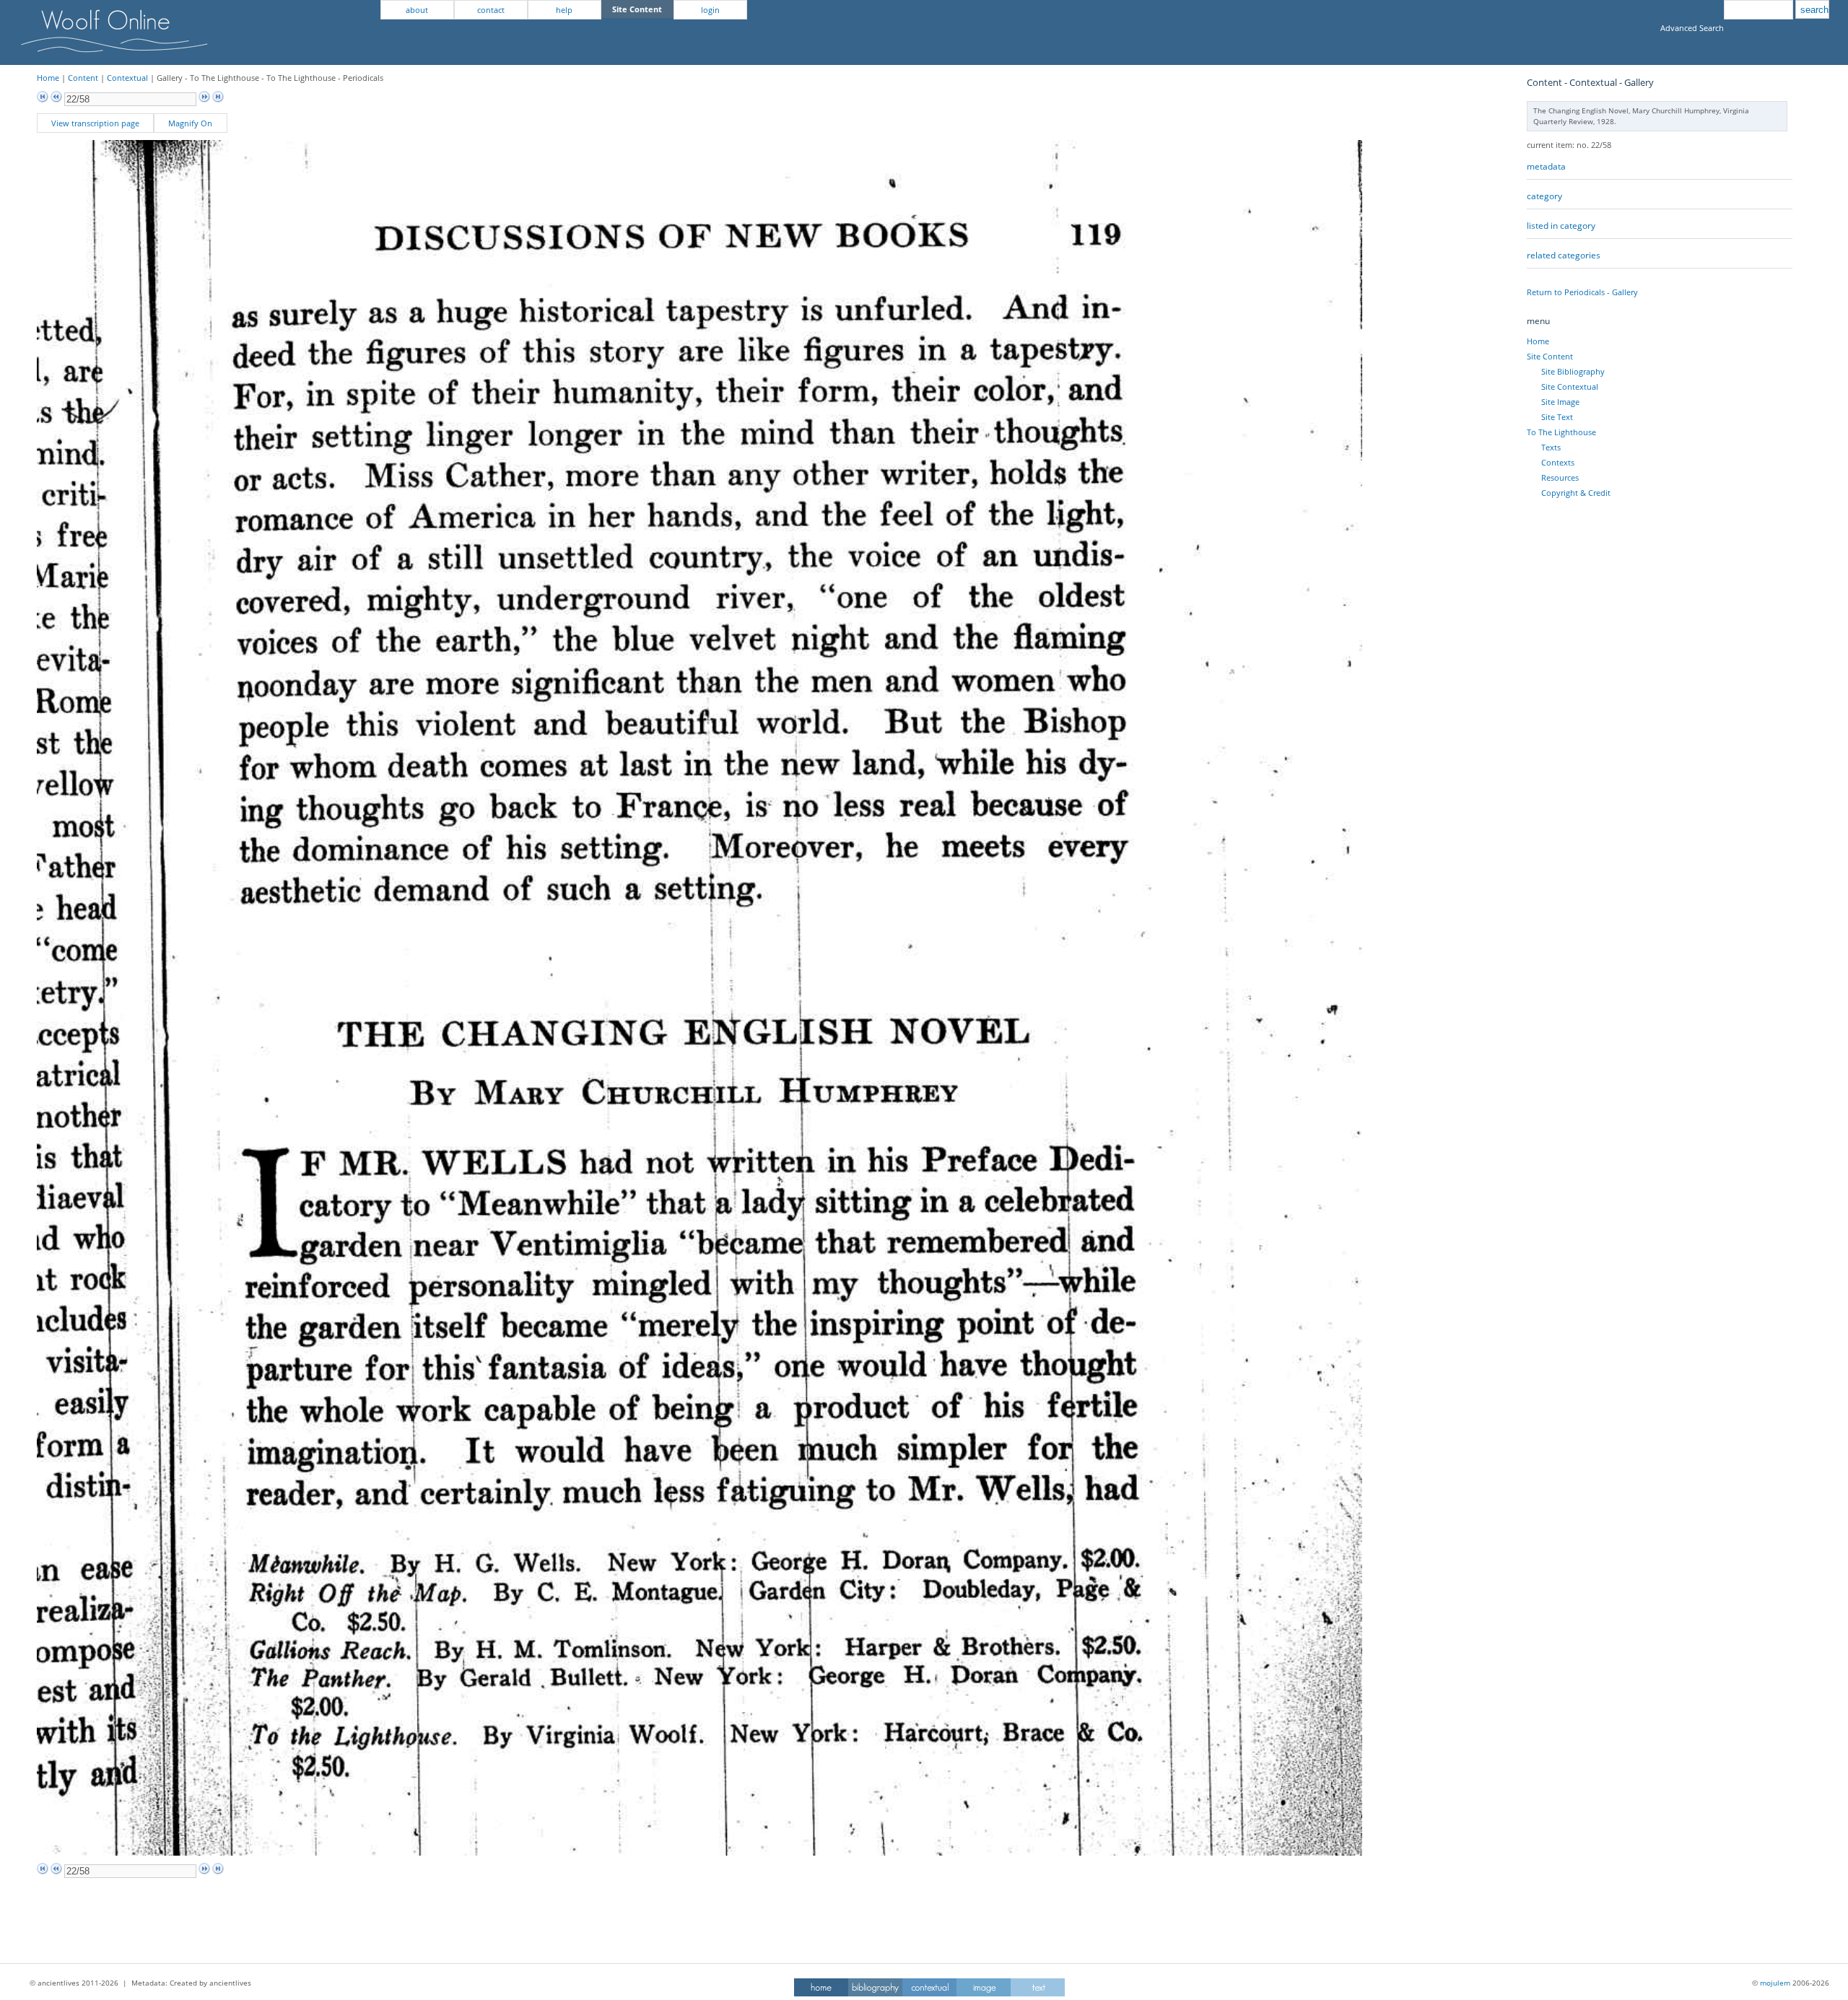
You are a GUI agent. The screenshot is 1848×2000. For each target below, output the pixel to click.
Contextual (127, 78)
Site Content (1550, 356)
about (417, 10)
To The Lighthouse (1561, 432)
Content (83, 78)
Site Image (1560, 402)
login (710, 10)
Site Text (1557, 417)
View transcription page (95, 123)
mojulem (1775, 1983)
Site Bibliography (1573, 371)
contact (491, 10)
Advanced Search (1692, 28)
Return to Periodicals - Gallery (1582, 292)
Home (48, 78)
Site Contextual (1570, 387)
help (564, 10)
